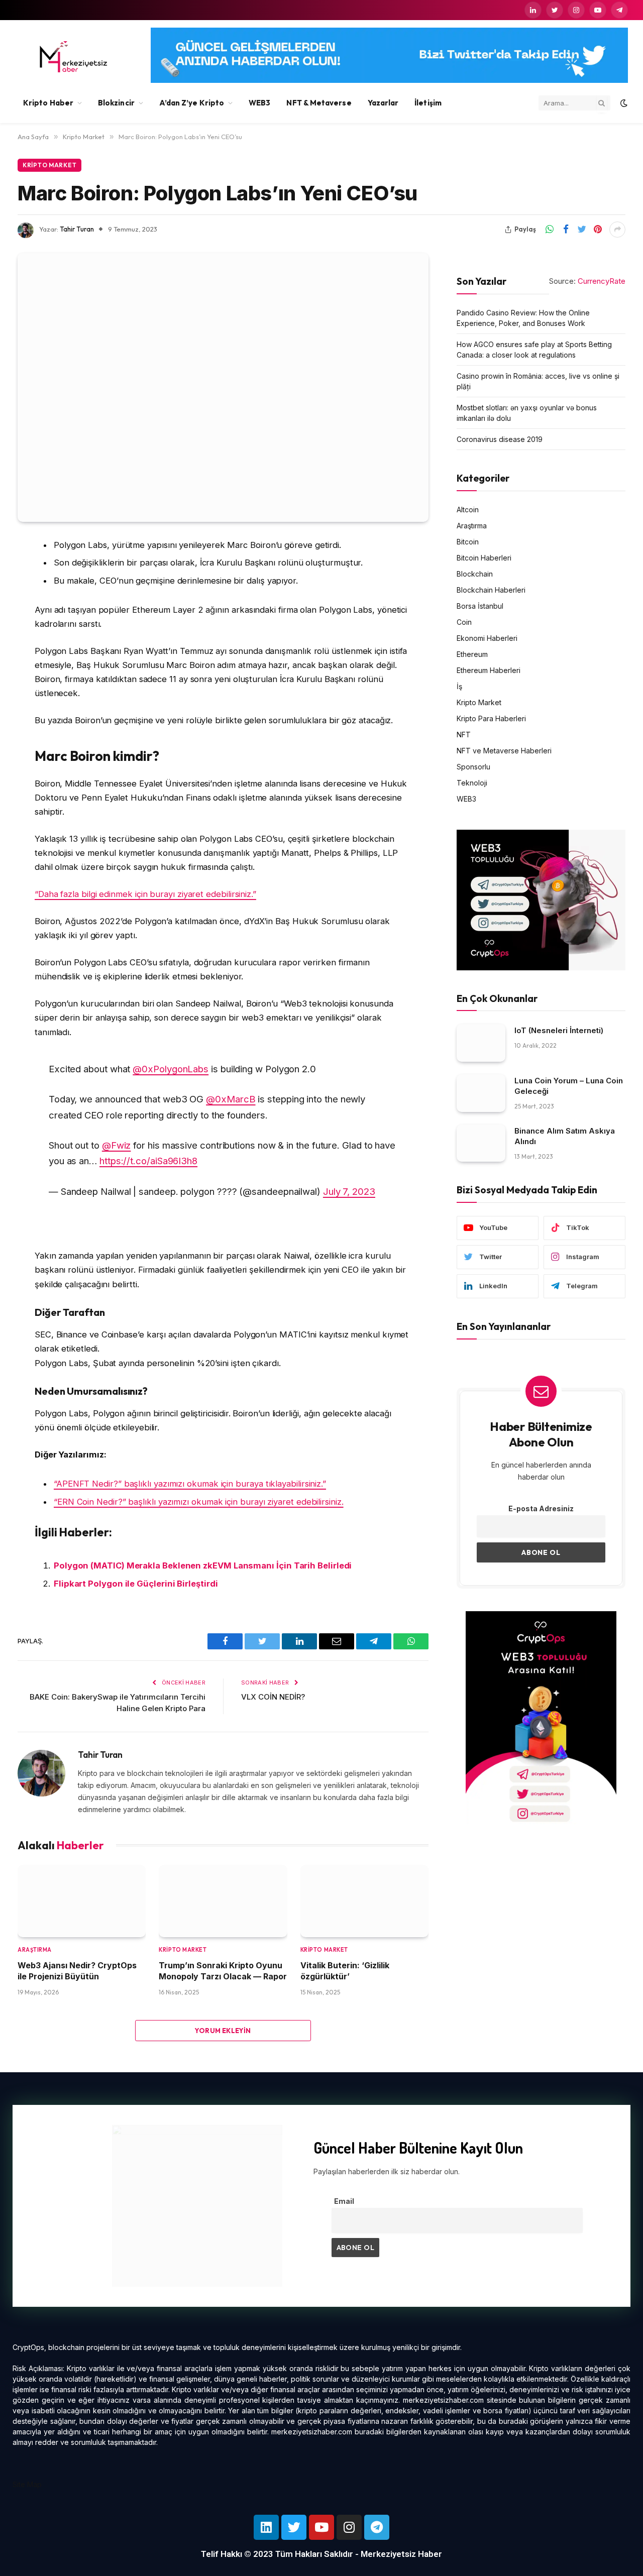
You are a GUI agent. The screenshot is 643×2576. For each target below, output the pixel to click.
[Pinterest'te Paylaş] (598, 230)
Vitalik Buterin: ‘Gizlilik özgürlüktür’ (345, 1971)
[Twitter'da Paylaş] (582, 230)
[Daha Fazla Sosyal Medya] (617, 230)
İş (459, 686)
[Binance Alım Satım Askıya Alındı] (481, 1143)
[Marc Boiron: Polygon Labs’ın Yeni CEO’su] (223, 387)
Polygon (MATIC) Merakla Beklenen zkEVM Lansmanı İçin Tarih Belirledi (203, 1565)
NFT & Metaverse (319, 103)
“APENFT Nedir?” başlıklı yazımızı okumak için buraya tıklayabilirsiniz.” (190, 1484)
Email (344, 2201)
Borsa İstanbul (480, 606)
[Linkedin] (266, 2527)
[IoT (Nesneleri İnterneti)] (481, 1043)
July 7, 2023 (349, 1191)
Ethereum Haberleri (489, 670)
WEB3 (259, 103)
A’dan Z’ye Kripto (192, 103)
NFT (464, 735)
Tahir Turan (77, 229)
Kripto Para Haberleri (491, 718)
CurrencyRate (602, 281)
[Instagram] (349, 2527)
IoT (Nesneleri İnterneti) (559, 1030)
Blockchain (475, 574)
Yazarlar (383, 103)
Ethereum (472, 654)
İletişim (428, 103)
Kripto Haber (48, 103)
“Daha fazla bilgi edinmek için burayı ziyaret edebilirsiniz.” (145, 894)
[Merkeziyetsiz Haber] (74, 57)
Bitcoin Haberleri (484, 558)
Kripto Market (49, 165)
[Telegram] (377, 2527)
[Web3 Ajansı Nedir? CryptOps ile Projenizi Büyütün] (82, 1901)
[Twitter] (294, 2527)
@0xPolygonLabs (171, 1069)
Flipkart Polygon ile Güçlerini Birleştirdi (136, 1584)
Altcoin (468, 510)
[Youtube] (321, 2527)
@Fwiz (117, 1145)
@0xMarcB (231, 1099)
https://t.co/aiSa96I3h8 (148, 1161)
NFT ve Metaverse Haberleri (504, 751)
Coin (464, 622)
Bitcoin (468, 542)
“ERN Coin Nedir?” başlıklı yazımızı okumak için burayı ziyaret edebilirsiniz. (199, 1502)
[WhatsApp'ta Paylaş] (550, 230)
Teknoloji (472, 783)
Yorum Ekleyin (223, 2031)
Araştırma (35, 1950)
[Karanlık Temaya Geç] (623, 103)
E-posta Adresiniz (541, 1508)
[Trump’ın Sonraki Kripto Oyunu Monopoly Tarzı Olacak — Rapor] (223, 1901)
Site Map (27, 2484)
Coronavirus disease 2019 (500, 439)
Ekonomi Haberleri (487, 638)
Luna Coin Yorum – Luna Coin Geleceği (569, 1086)
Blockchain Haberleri (491, 590)
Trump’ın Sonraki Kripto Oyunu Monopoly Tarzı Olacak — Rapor (223, 1971)
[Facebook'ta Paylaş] (566, 230)
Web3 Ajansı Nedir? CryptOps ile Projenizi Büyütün (77, 1971)
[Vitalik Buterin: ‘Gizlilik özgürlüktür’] (364, 1901)
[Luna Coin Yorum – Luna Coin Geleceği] (481, 1093)
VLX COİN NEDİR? (273, 1697)
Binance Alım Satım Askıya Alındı (565, 1136)
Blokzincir (116, 103)
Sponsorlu (473, 767)
